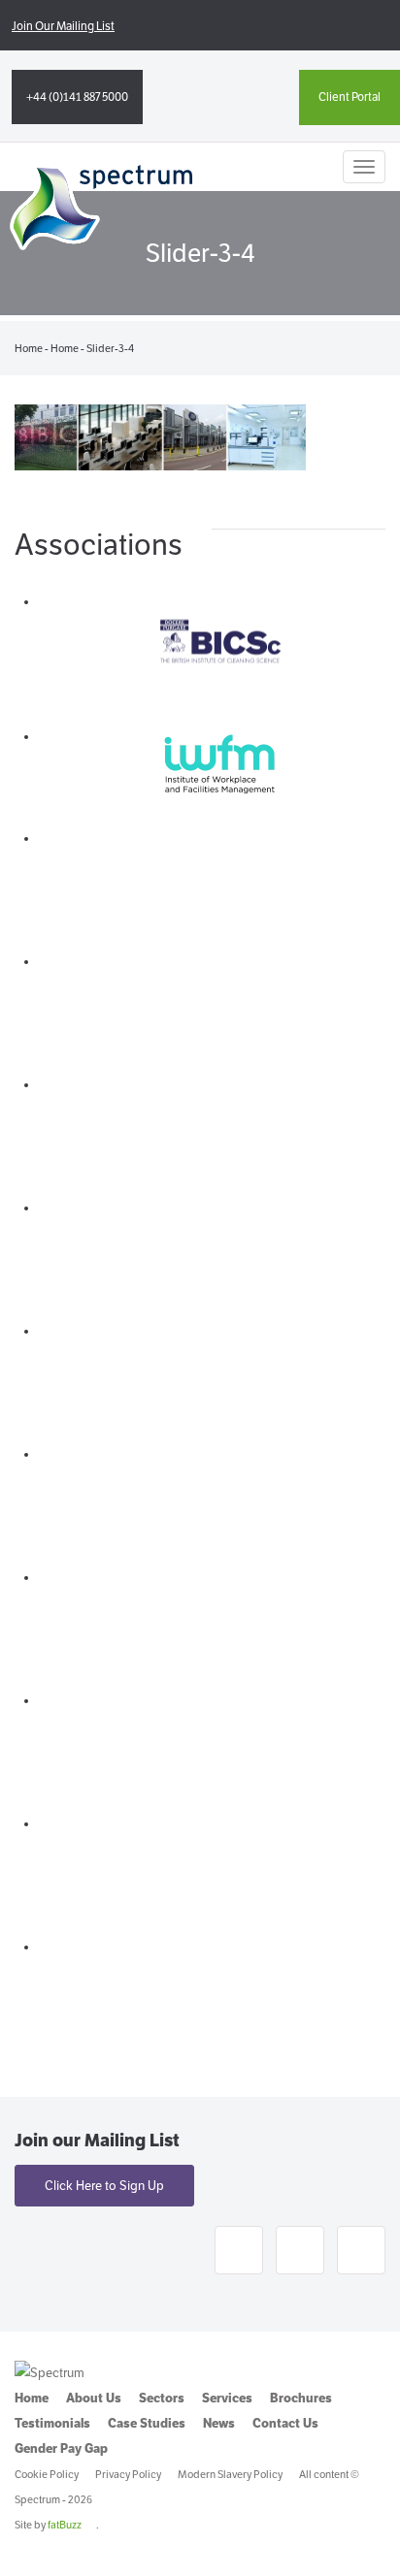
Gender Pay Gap (61, 2448)
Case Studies (147, 2423)
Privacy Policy (128, 2474)
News (219, 2423)
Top (378, 2549)
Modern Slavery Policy (230, 2474)
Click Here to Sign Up (104, 2186)
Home (29, 348)
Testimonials (52, 2423)
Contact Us (285, 2423)
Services (227, 2398)
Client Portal (350, 97)
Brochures (301, 2398)
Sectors (162, 2398)
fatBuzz (65, 2525)
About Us (94, 2398)
